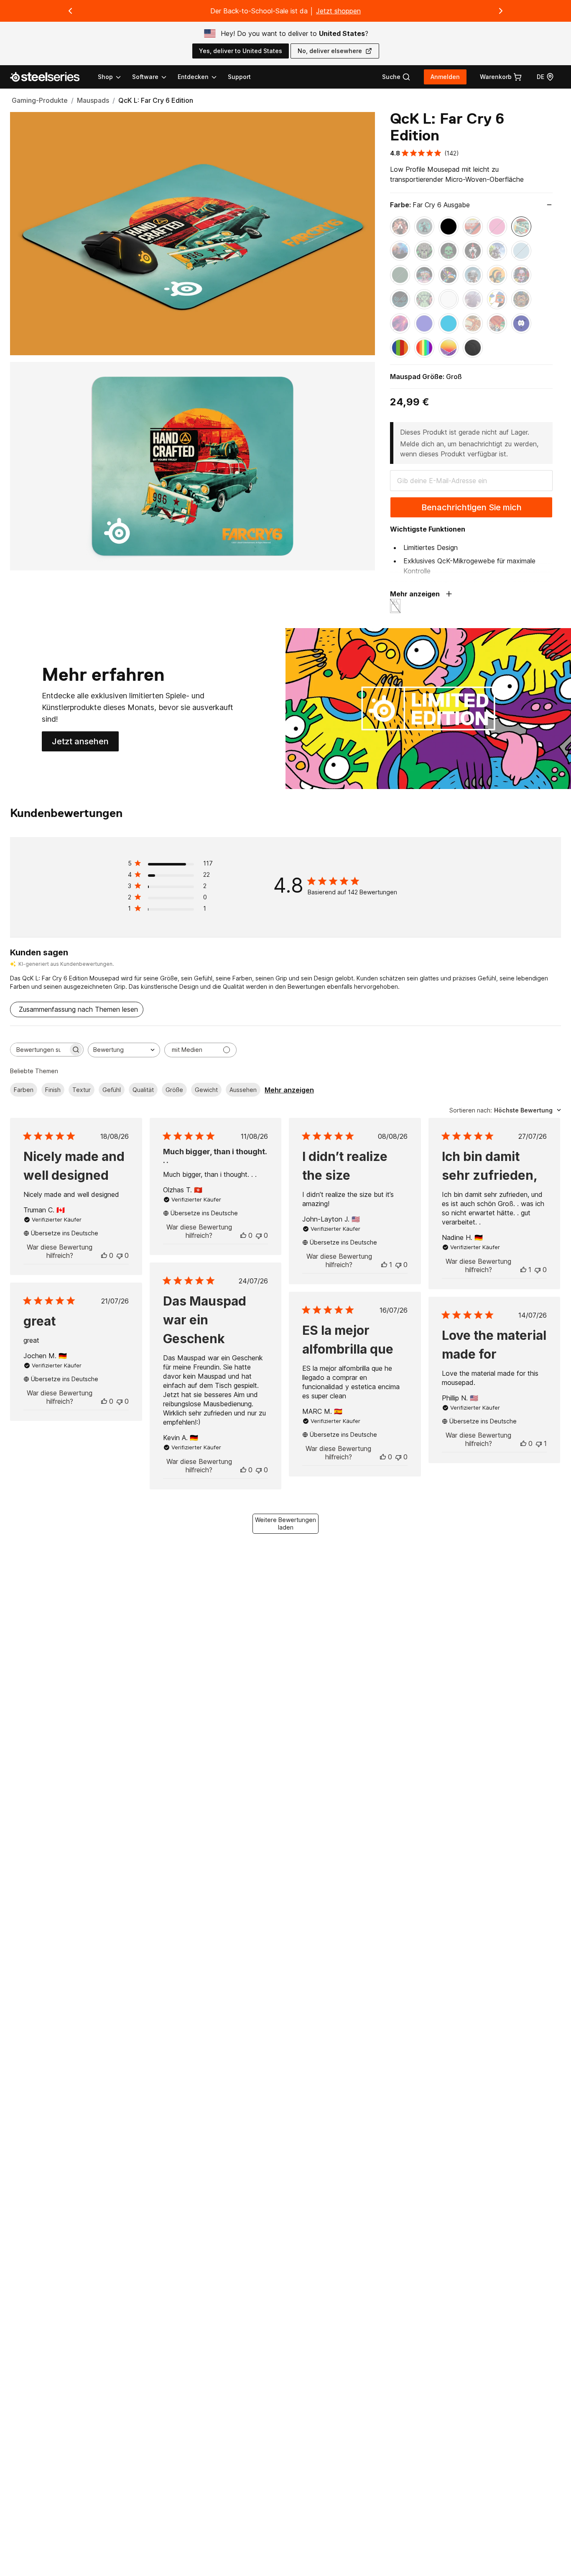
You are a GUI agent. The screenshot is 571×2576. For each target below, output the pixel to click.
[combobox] (124, 1050)
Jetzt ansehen (85, 744)
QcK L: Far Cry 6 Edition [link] (156, 100)
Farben (24, 1090)
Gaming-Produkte (40, 100)
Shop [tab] (105, 77)
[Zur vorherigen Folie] (70, 11)
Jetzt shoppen (338, 11)
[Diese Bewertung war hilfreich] (104, 1255)
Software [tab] (145, 77)
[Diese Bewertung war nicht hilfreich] (120, 1255)
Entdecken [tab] (193, 77)
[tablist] (158, 77)
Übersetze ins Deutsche (65, 1233)
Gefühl (112, 1090)
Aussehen (243, 1090)
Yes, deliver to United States (241, 51)
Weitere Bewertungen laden (285, 1523)
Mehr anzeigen (289, 1090)
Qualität (143, 1090)
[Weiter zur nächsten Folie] (501, 11)
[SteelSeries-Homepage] (50, 77)
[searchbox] (39, 1050)
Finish (53, 1090)
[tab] (396, 77)
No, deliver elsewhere (330, 51)
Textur (82, 1090)
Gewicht (206, 1090)
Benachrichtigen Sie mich (472, 507)
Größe (174, 1090)
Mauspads (93, 100)
